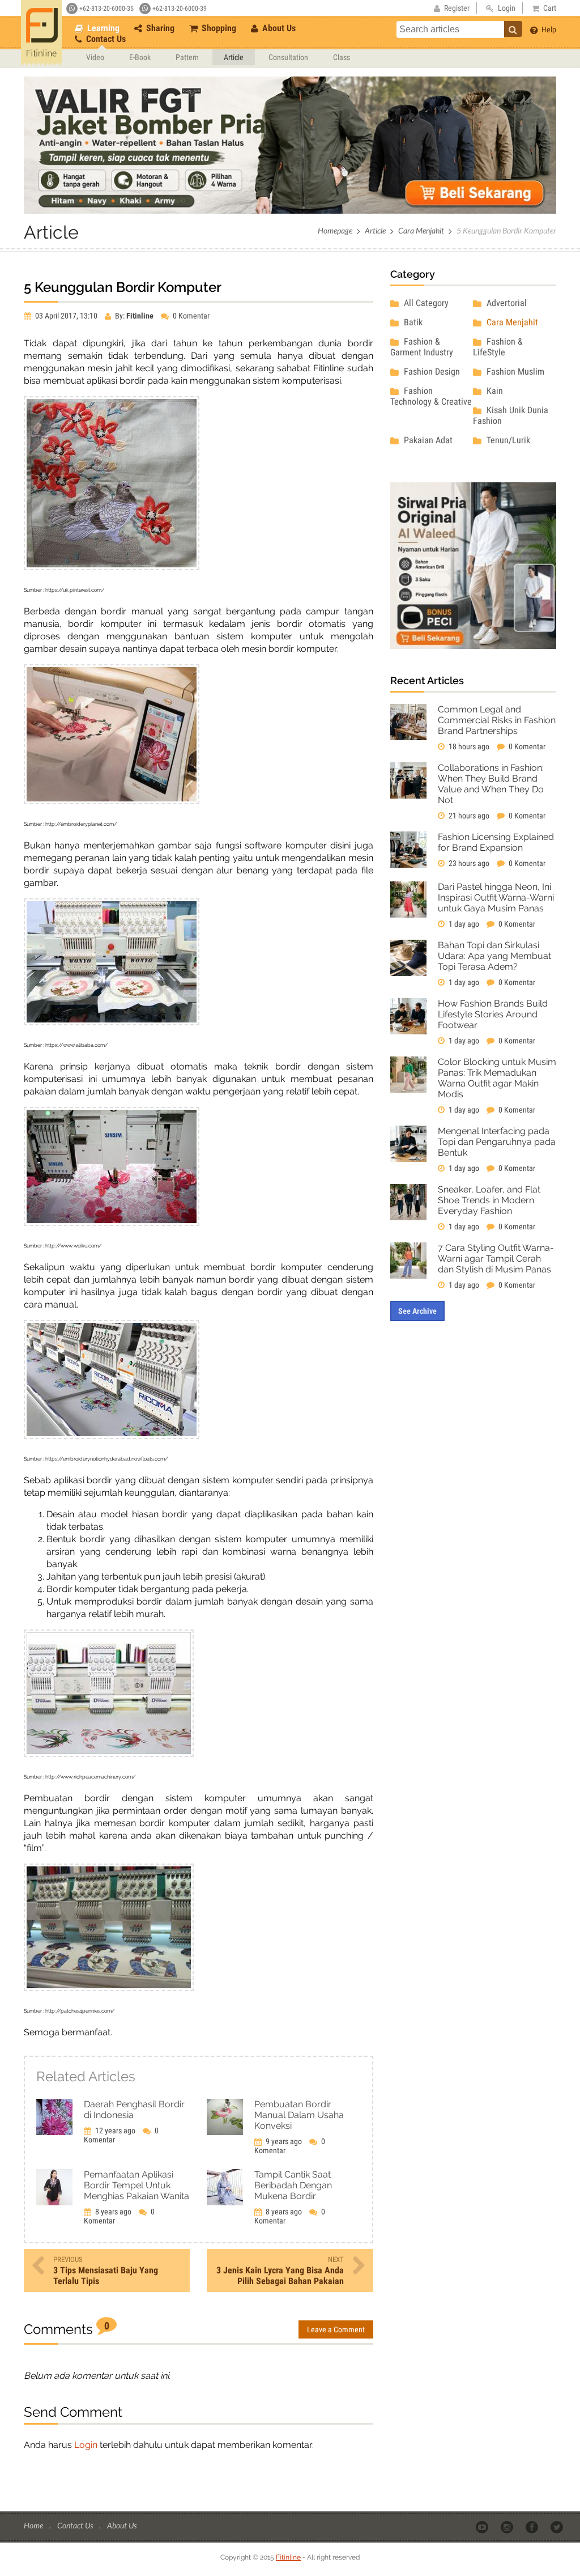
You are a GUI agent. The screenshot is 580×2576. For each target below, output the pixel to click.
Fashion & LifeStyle (498, 347)
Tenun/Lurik (507, 440)
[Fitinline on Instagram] (508, 2526)
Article (234, 57)
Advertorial (506, 303)
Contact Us (105, 39)
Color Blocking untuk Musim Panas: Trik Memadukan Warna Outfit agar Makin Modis (497, 1078)
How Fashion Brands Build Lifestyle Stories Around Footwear (493, 1014)
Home (34, 2525)
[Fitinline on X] (558, 2526)
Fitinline (288, 2557)
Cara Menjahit (421, 230)
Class (342, 57)
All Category (425, 303)
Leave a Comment (336, 2329)
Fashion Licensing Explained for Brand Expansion (496, 842)
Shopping (218, 28)
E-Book (140, 57)
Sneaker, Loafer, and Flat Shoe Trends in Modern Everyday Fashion (489, 1200)
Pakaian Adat (427, 440)
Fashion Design (431, 372)
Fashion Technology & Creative (431, 396)
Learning (102, 28)
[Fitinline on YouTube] (483, 2526)
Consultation (288, 57)
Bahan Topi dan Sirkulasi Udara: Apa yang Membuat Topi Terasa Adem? (494, 956)
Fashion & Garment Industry (422, 347)
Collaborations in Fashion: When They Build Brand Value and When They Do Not (491, 784)
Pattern (187, 57)
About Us (278, 28)
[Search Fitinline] (513, 29)
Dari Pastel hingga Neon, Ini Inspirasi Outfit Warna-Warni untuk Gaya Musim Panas (496, 897)
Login (86, 2445)
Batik (412, 322)
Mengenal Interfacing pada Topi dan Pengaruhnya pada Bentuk (497, 1142)
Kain (494, 391)
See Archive (417, 1311)
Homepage (335, 230)
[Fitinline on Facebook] (533, 2526)
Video (95, 57)
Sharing (159, 28)
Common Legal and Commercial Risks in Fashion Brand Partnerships (497, 720)
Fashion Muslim (514, 372)
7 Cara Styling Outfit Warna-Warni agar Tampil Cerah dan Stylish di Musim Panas (496, 1259)
